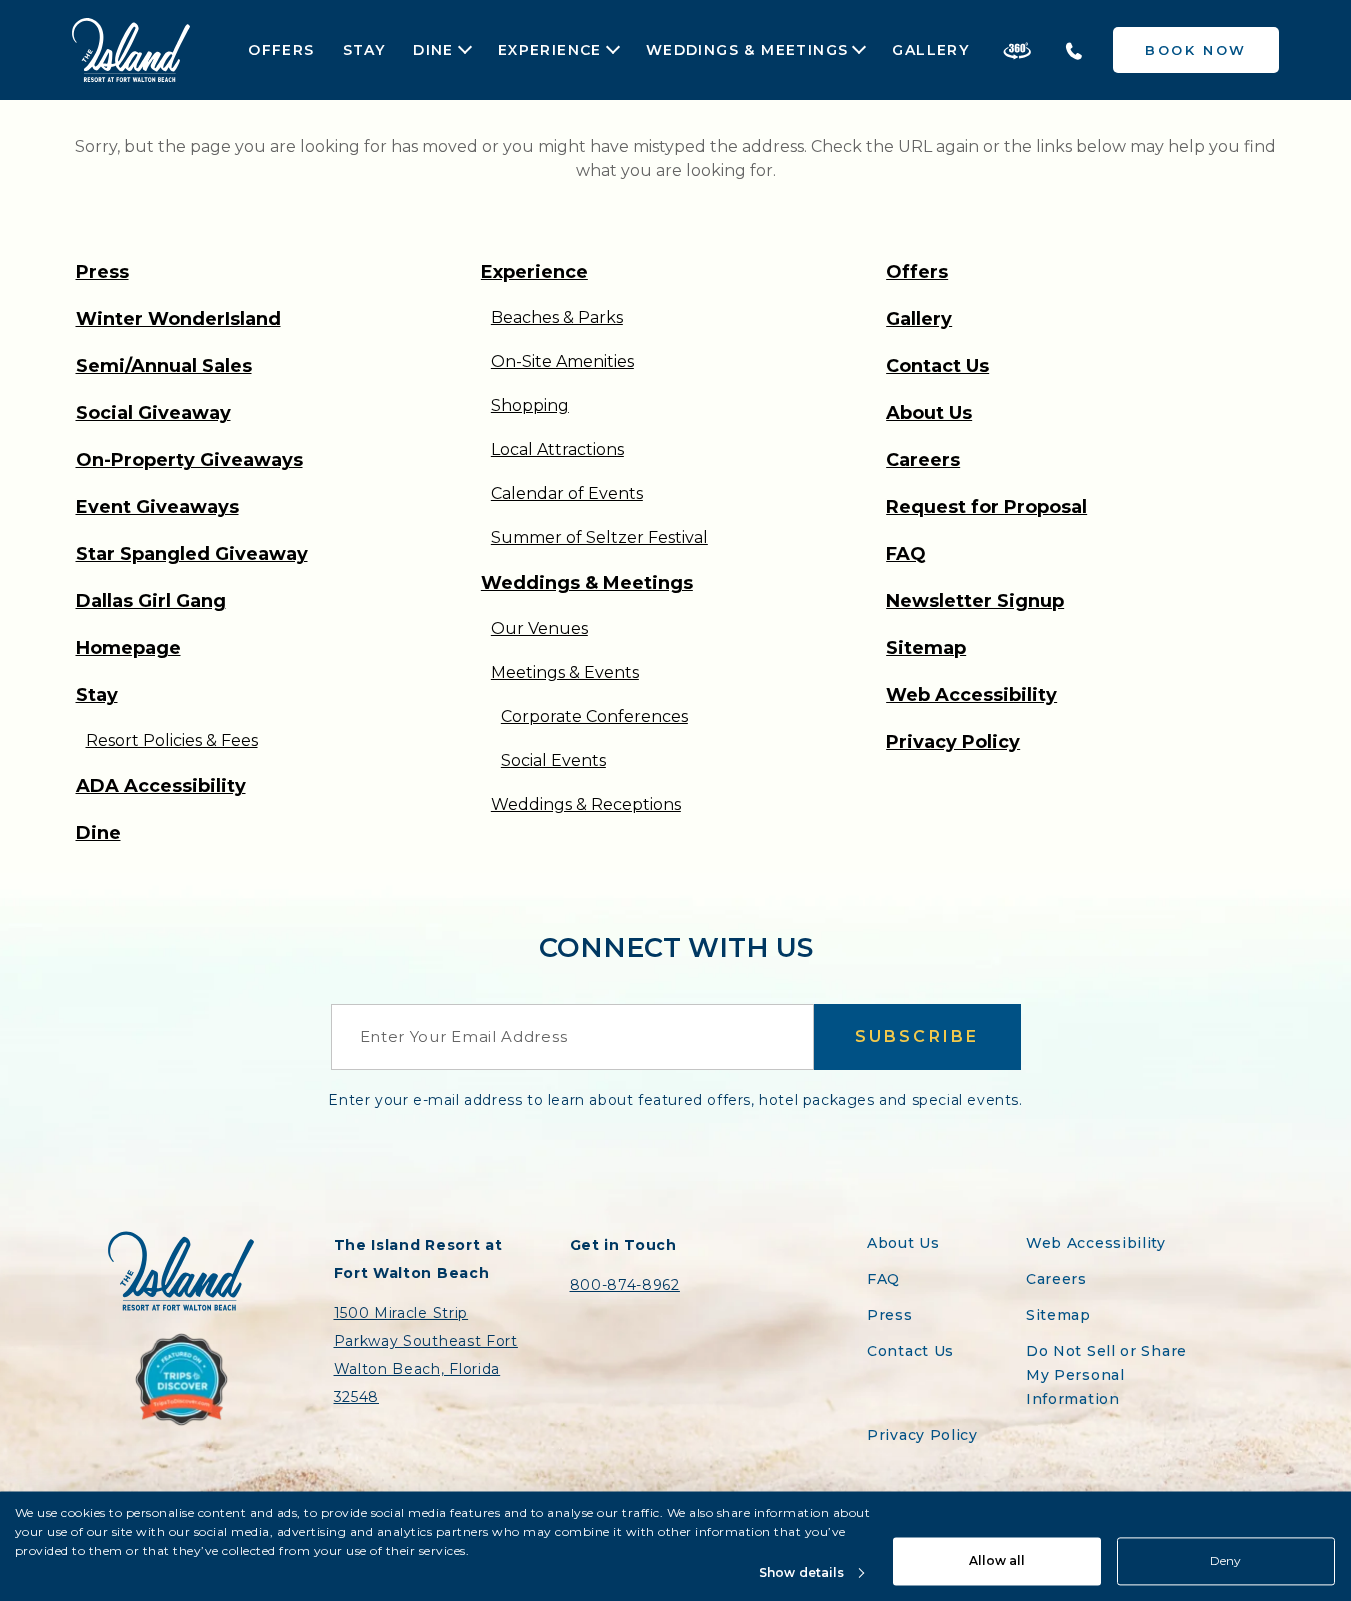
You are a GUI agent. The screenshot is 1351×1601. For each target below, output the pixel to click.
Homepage (128, 648)
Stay (364, 50)
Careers (923, 460)
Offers (281, 50)
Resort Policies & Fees (172, 740)
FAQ (906, 554)
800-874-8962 (625, 1285)
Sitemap (926, 648)
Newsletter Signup (975, 601)
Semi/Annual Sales (164, 366)
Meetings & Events (565, 672)
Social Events (553, 760)
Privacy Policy (953, 742)
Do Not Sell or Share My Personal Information (1106, 1375)
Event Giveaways (157, 507)
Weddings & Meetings (747, 50)
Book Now (1196, 50)
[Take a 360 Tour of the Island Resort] (1017, 50)
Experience (550, 50)
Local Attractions (557, 449)
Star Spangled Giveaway (192, 554)
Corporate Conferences (594, 716)
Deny (1225, 1560)
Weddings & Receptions (586, 804)
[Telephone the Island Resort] (1074, 50)
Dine (433, 50)
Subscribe (917, 1036)
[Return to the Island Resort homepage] (131, 50)
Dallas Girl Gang (151, 601)
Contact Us (937, 366)
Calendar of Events (567, 493)
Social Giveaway (153, 413)
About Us (929, 413)
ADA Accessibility (161, 786)
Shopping (530, 405)
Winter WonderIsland (178, 319)
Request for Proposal (986, 507)
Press (102, 272)
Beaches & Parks (557, 317)
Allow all (997, 1560)
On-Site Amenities (562, 361)
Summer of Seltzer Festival (599, 537)
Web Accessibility (971, 695)
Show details (801, 1572)
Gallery (930, 50)
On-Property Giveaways (189, 460)
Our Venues (539, 628)
